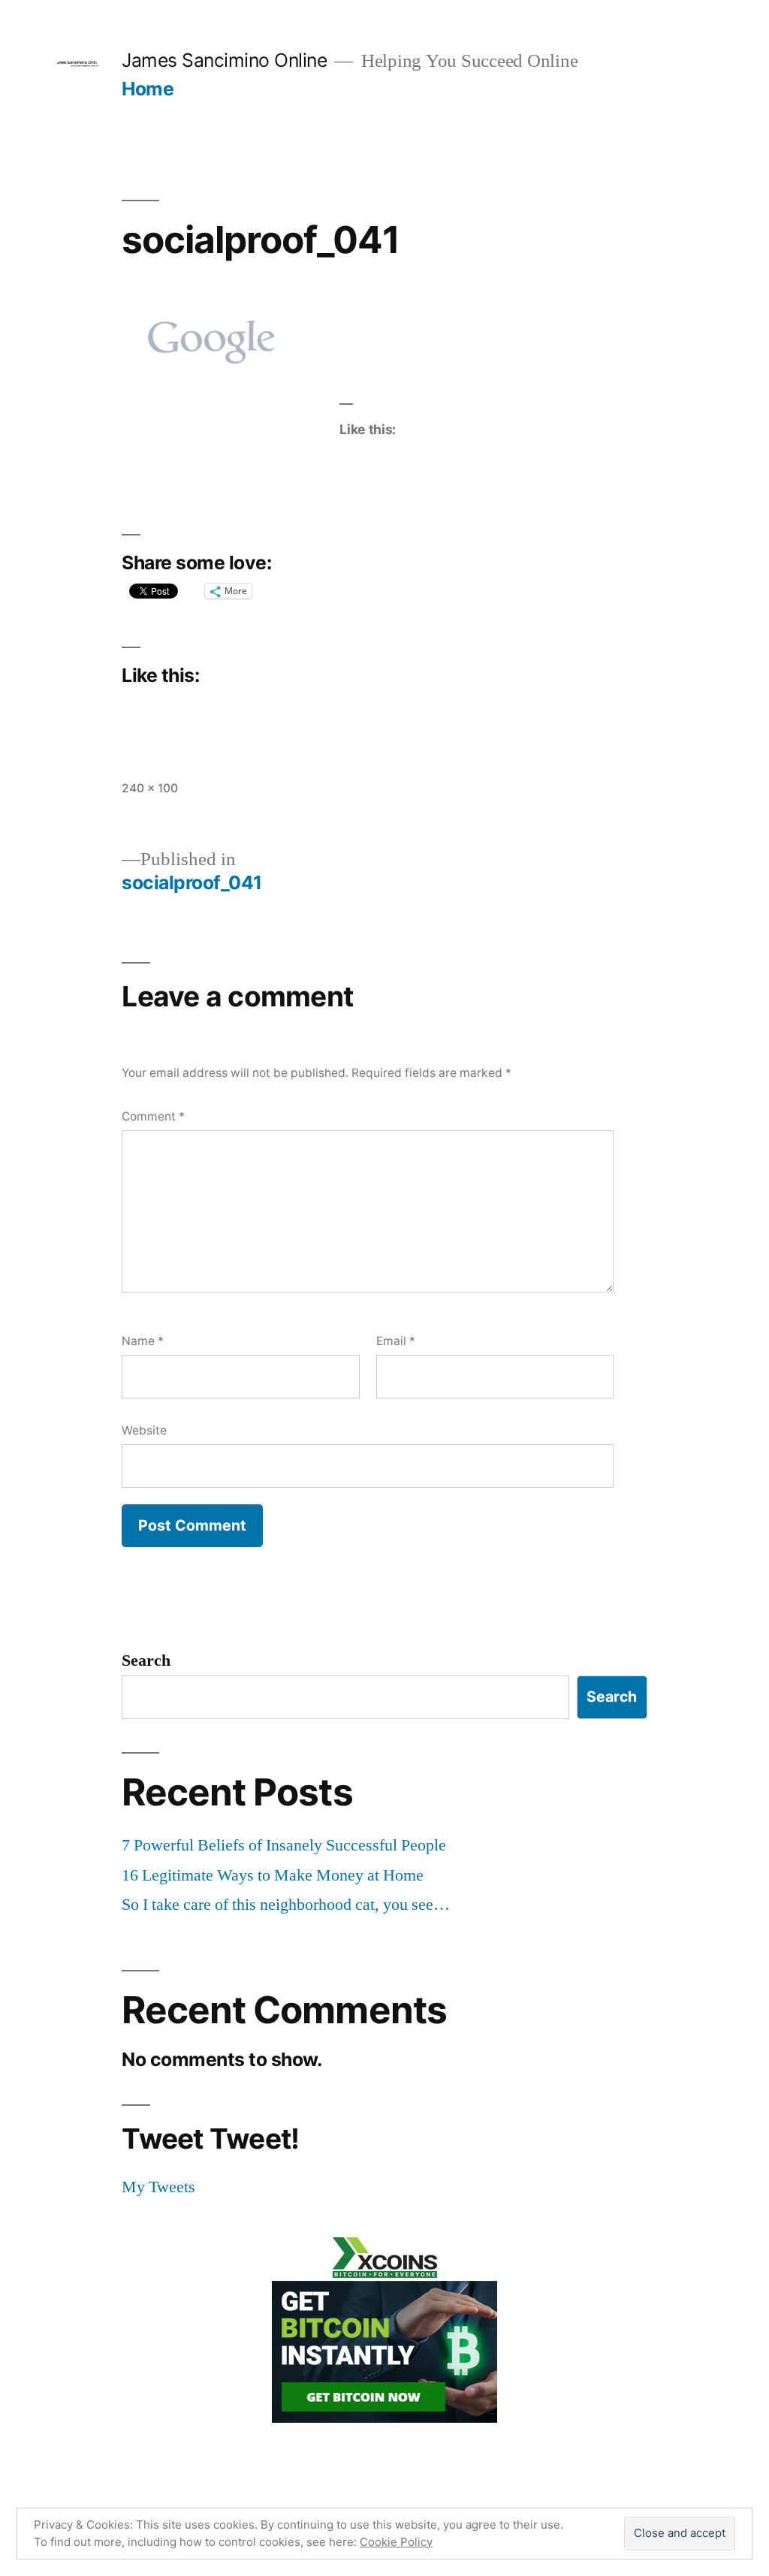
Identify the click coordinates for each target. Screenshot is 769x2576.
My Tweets (158, 2187)
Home (148, 89)
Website (144, 1430)
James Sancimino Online (224, 60)
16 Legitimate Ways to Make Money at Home (273, 1875)
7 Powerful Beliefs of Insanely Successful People (284, 1845)
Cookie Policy (396, 2542)
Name (143, 1341)
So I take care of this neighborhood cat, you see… (286, 1905)
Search (146, 1661)
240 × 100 (150, 788)
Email (396, 1341)
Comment (153, 1116)
